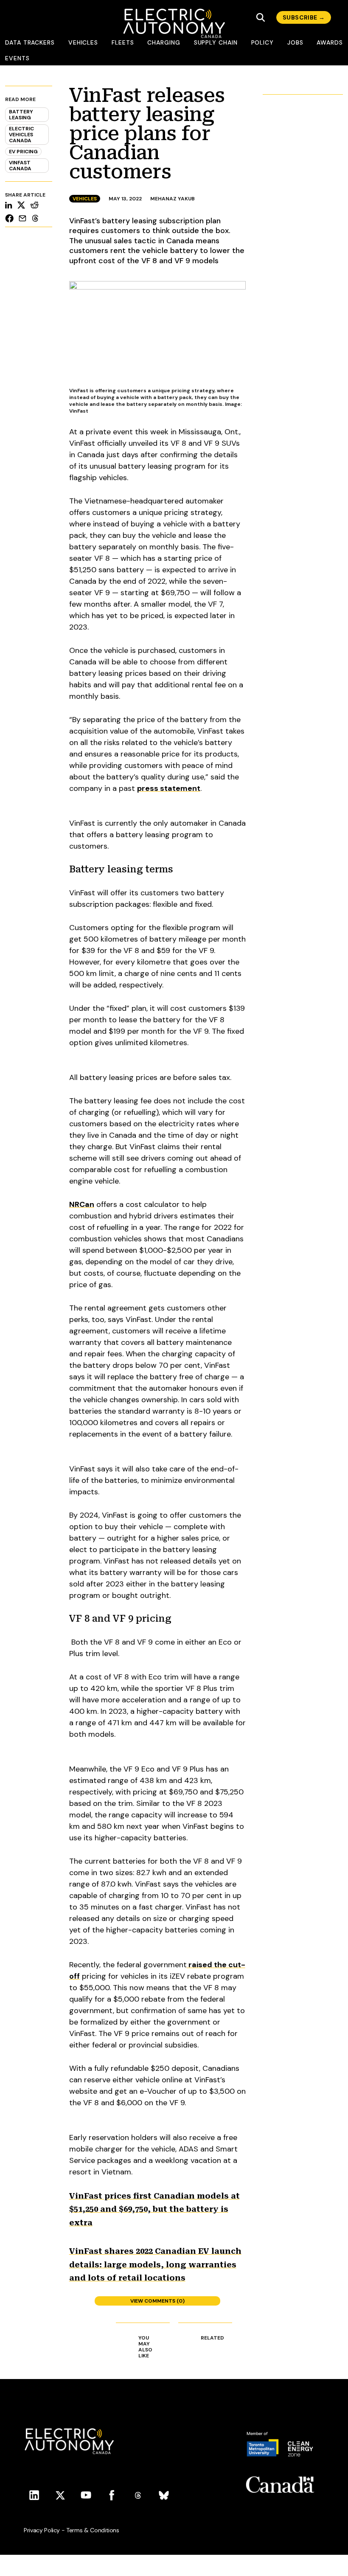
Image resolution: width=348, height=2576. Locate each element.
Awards (330, 42)
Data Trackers (30, 42)
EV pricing (23, 152)
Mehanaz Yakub (173, 199)
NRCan (82, 1204)
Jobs (295, 42)
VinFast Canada (20, 166)
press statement (169, 788)
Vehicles (83, 42)
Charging (164, 42)
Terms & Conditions (93, 2530)
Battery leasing (21, 115)
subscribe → (304, 17)
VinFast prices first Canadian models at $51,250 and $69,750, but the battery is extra (154, 2209)
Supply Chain (216, 42)
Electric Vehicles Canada (21, 135)
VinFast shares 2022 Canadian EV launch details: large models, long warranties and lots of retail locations (155, 2264)
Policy (263, 42)
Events (17, 58)
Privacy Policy (42, 2530)
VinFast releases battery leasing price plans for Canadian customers (147, 134)
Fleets (123, 42)
